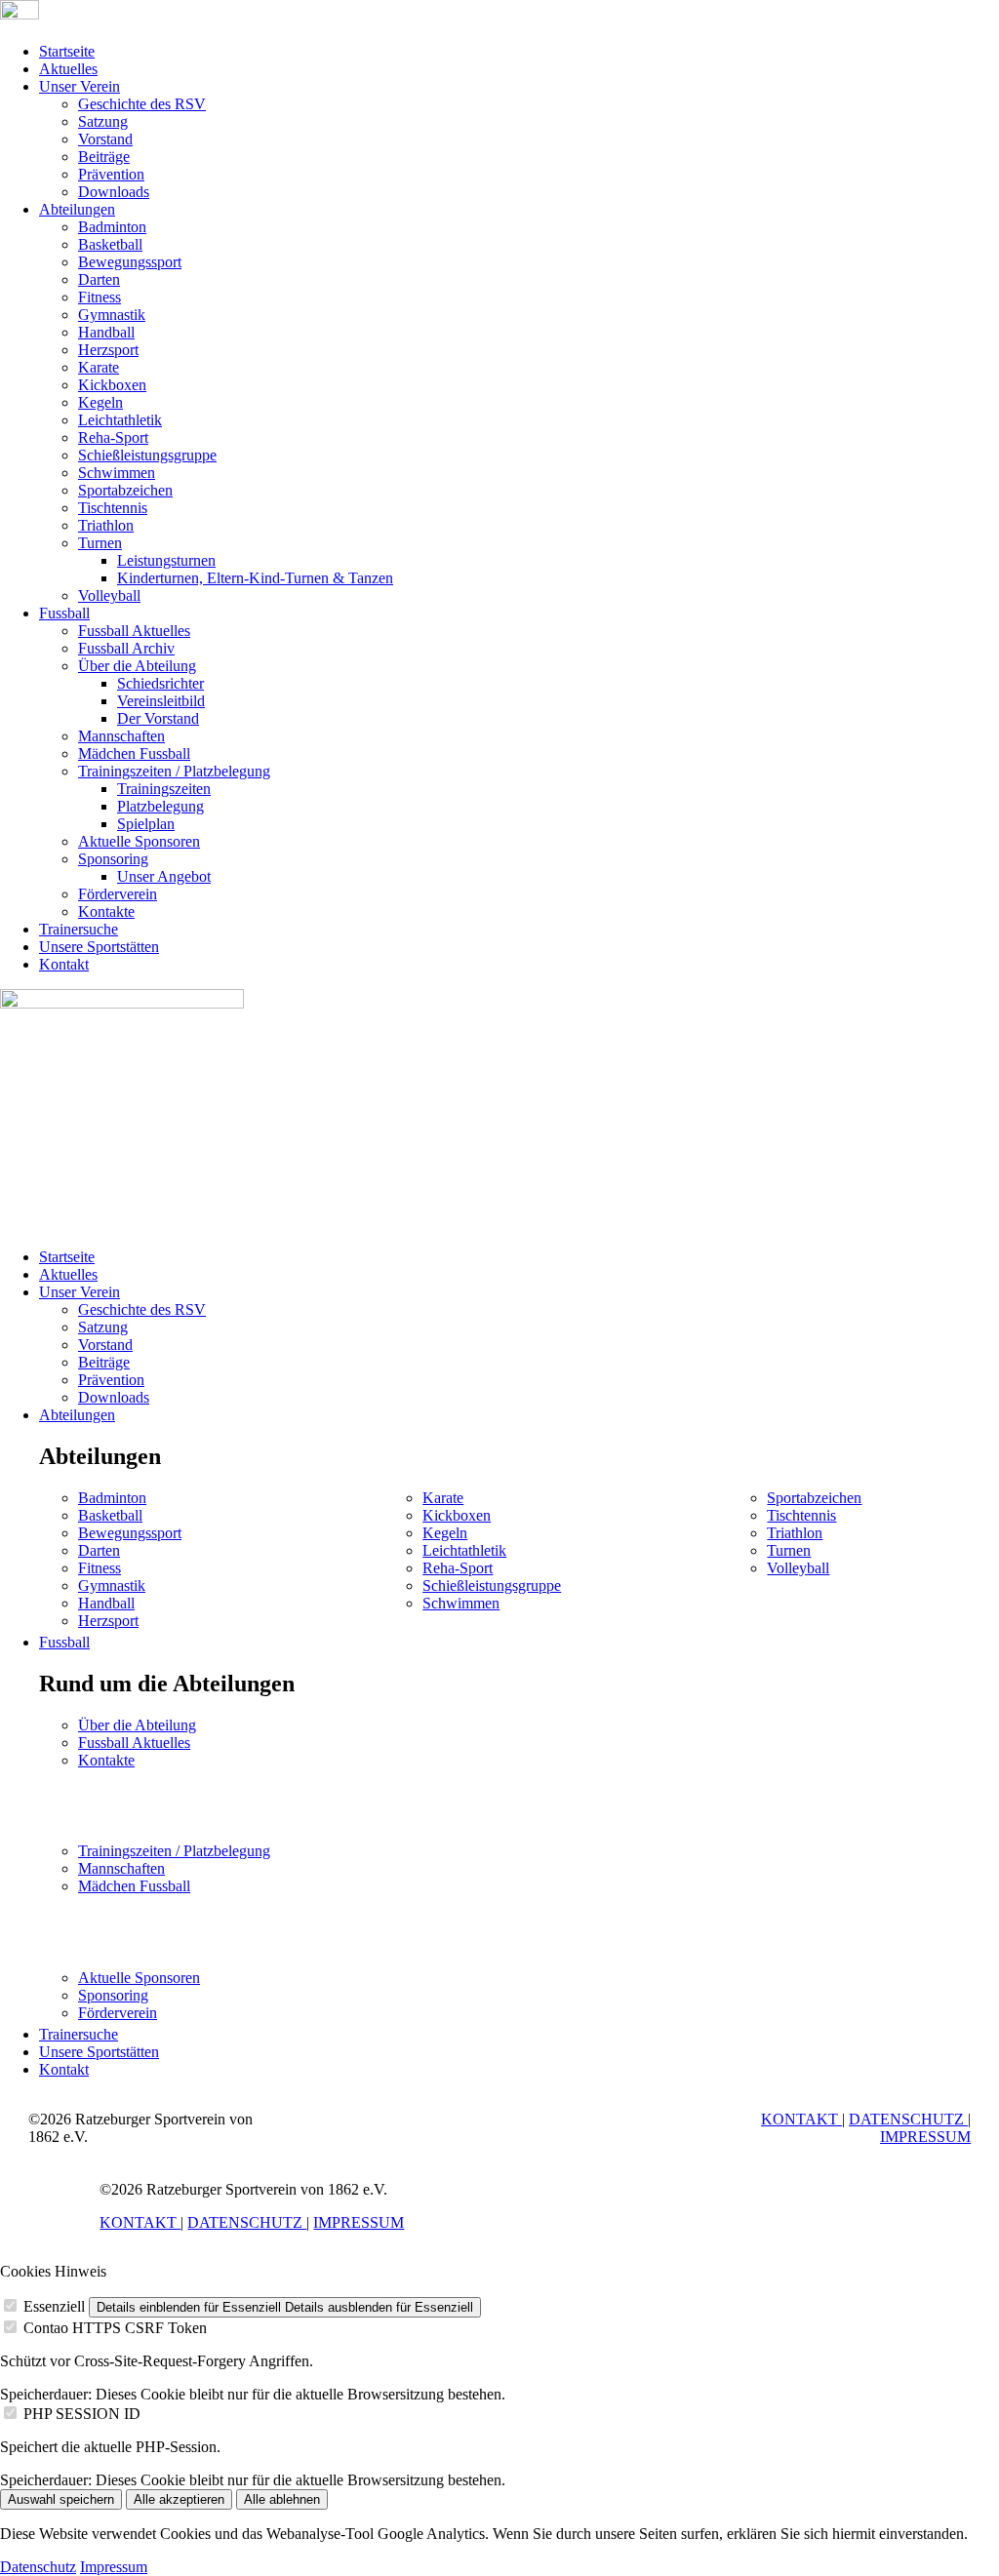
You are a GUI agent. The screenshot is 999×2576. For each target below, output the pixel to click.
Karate (99, 367)
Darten (99, 279)
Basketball (110, 244)
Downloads (114, 192)
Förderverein (118, 894)
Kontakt (64, 964)
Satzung (103, 121)
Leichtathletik (120, 420)
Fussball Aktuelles (134, 631)
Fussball (64, 613)
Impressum (114, 2567)
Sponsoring (113, 859)
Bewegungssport (130, 262)
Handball (106, 332)
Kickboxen (112, 385)
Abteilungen (77, 209)
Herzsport (108, 350)
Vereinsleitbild (161, 701)
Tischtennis (113, 508)
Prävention (111, 174)
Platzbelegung (160, 806)
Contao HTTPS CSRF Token (115, 2328)
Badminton (112, 227)
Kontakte (106, 912)
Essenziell (54, 2306)
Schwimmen (117, 473)
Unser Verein (80, 86)
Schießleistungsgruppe (147, 455)
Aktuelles (68, 69)
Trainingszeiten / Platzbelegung (174, 771)
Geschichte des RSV (142, 104)
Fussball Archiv (126, 648)
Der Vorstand (158, 718)
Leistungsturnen (166, 560)
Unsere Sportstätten (99, 947)
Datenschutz (38, 2567)
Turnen (100, 543)
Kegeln (100, 402)
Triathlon (106, 525)
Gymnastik (112, 315)
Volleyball (109, 595)
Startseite (67, 51)
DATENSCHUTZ (908, 2119)
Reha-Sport (113, 437)
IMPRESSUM (925, 2137)
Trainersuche (79, 929)
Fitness (100, 297)
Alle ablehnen (282, 2499)
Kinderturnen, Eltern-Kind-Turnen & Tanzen (255, 578)
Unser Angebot (164, 876)
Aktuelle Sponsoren (139, 841)
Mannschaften (121, 736)
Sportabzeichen (125, 490)
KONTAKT (801, 2119)
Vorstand (105, 139)
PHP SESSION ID (82, 2414)
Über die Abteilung (137, 666)
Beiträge (104, 157)
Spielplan (146, 824)
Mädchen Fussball (134, 753)
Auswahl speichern (61, 2499)
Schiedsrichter (160, 683)
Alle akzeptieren (179, 2499)
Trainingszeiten (164, 789)
